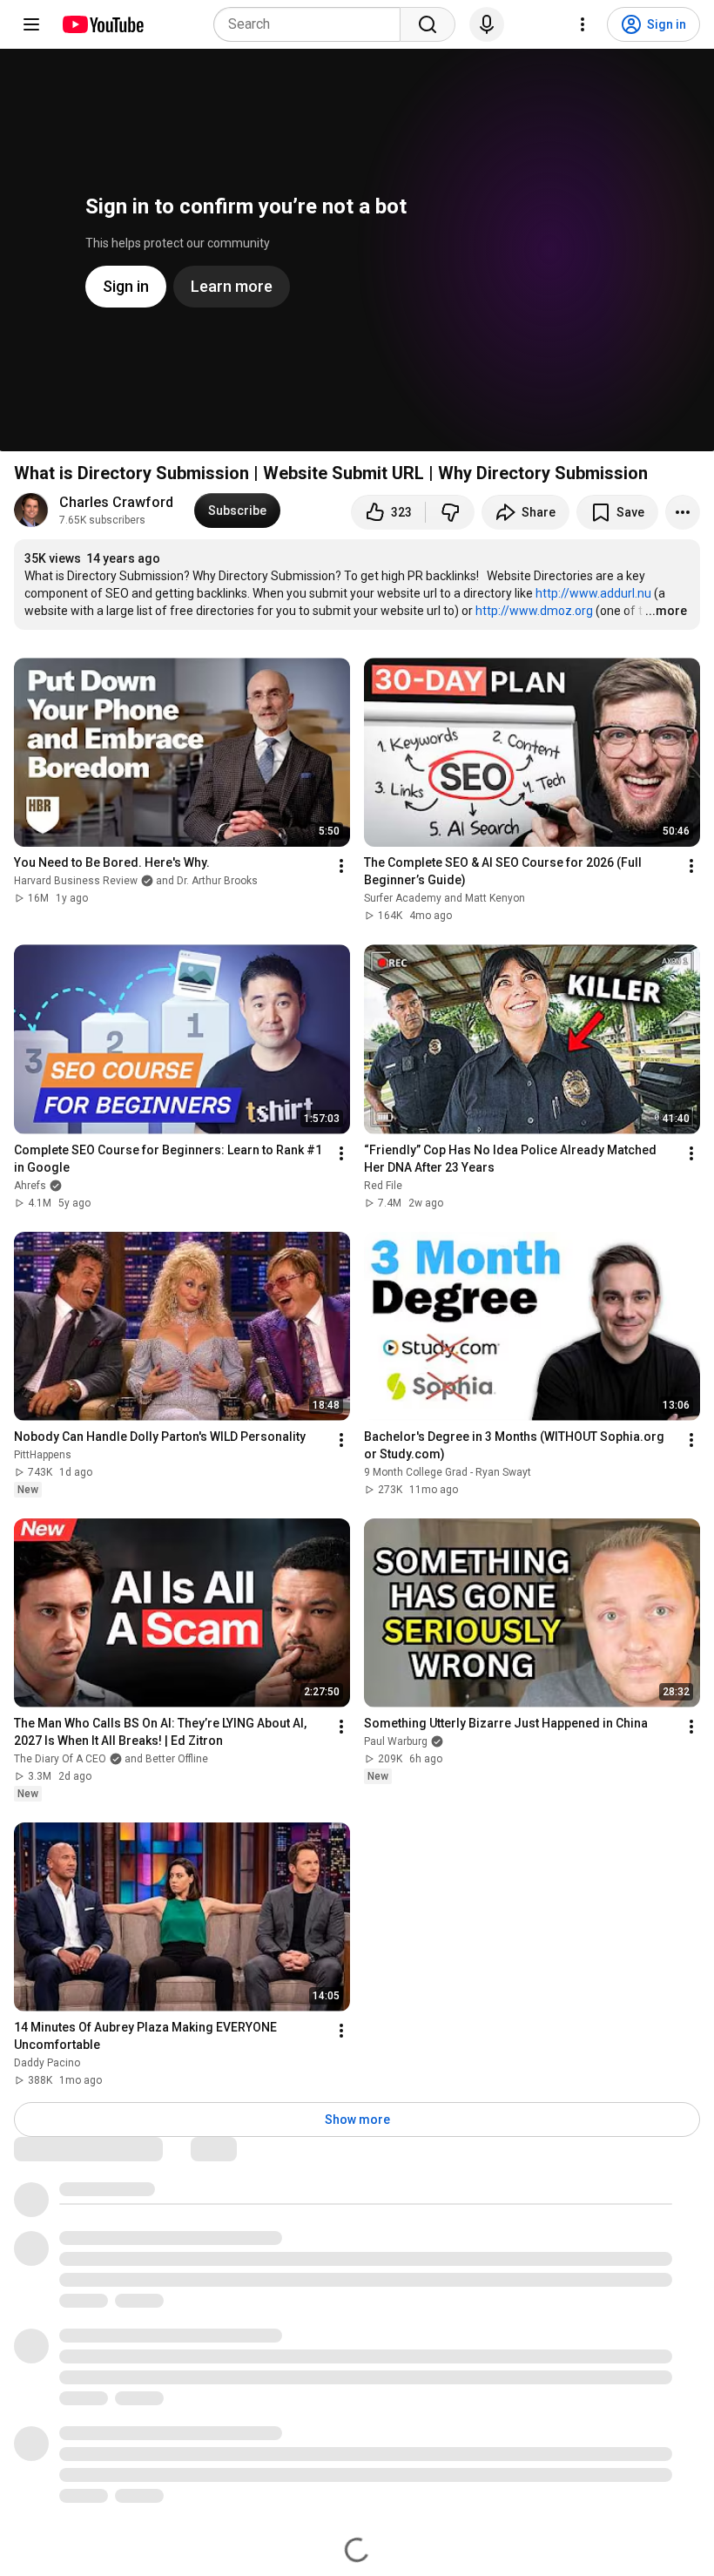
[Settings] (583, 24)
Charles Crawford (116, 502)
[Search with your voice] (487, 24)
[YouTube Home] (102, 24)
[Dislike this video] (450, 512)
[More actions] (683, 512)
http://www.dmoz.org (534, 611)
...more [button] (666, 611)
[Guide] (31, 24)
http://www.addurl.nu (593, 593)
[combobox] (312, 24)
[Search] (428, 24)
